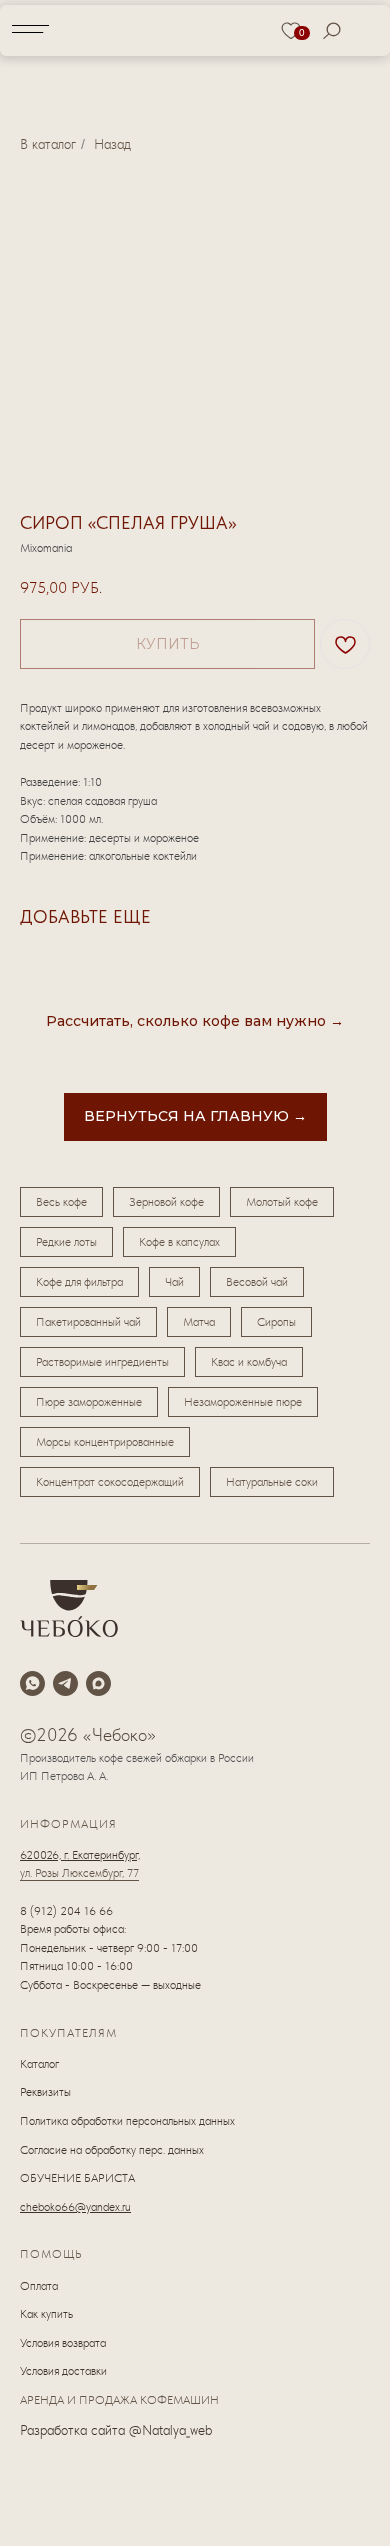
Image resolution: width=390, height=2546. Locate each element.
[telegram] (65, 1683)
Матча (199, 1322)
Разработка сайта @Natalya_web (116, 2430)
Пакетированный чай (88, 1322)
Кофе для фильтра (79, 1282)
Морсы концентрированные (105, 1442)
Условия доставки (63, 2371)
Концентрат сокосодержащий (110, 1482)
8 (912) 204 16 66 (66, 1911)
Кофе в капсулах (179, 1242)
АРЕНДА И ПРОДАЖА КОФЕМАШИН (119, 2400)
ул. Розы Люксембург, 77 (79, 1873)
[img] (196, 29)
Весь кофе (61, 1202)
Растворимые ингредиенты (102, 1362)
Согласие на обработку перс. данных (112, 2150)
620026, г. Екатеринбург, (80, 1855)
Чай (174, 1282)
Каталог (39, 2064)
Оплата (39, 2286)
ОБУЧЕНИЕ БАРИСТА (77, 2178)
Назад (112, 144)
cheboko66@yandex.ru (75, 2207)
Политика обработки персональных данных (127, 2121)
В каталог (48, 144)
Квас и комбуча (249, 1362)
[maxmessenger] (98, 1683)
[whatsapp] (32, 1683)
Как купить (46, 2314)
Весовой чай (257, 1282)
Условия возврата (63, 2343)
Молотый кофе (282, 1202)
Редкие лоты (66, 1242)
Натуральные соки (272, 1482)
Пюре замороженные (89, 1402)
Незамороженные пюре (243, 1402)
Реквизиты (45, 2092)
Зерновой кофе (166, 1202)
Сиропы (276, 1322)
